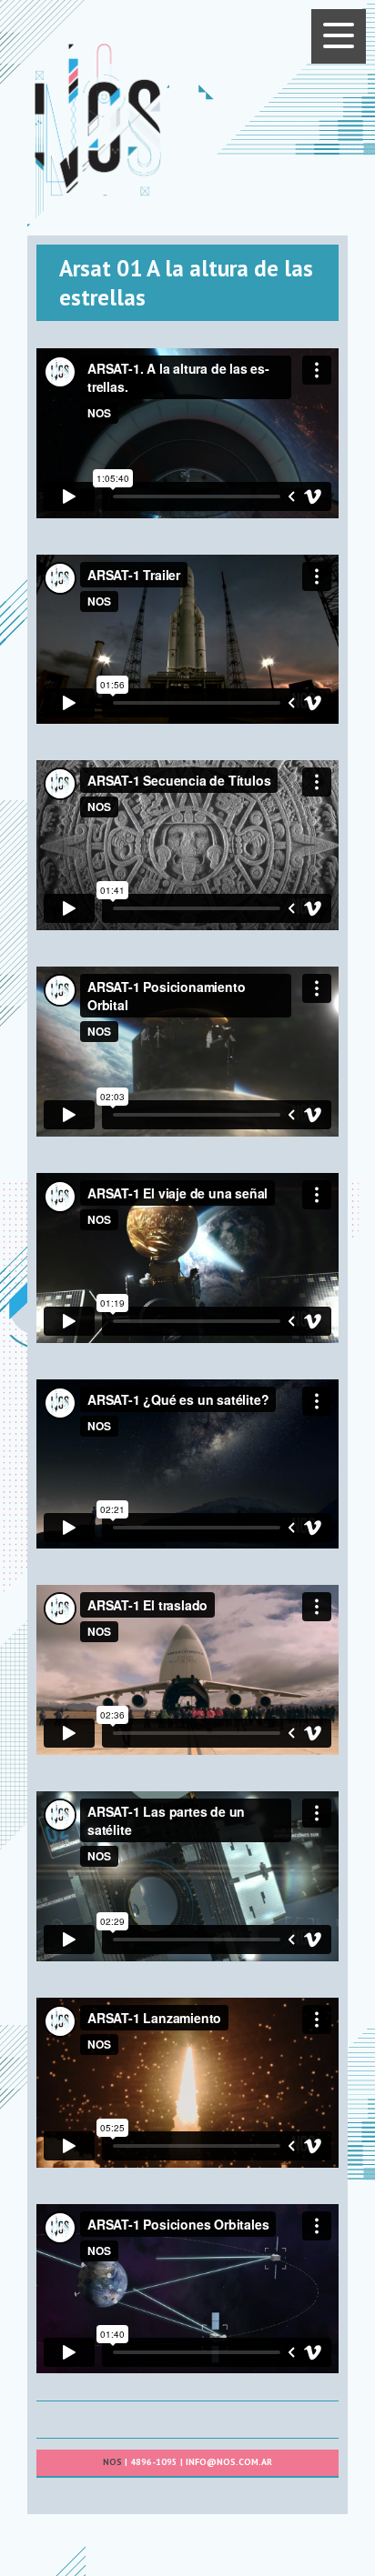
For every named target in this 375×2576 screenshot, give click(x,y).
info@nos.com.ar (229, 2462)
